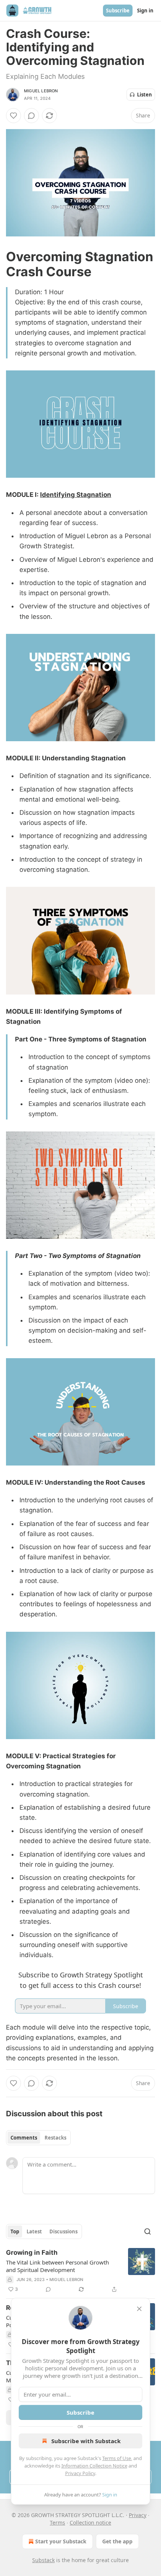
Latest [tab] (34, 2231)
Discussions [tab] (63, 2231)
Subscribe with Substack (86, 2441)
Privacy (138, 2515)
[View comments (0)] (31, 116)
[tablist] (38, 2138)
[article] (80, 2271)
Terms (57, 2523)
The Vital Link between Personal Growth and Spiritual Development (57, 2266)
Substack (43, 2560)
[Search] (148, 2231)
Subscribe (118, 11)
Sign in (145, 11)
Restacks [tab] (55, 2138)
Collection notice (90, 2523)
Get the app (117, 2541)
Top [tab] (15, 2231)
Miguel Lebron (41, 91)
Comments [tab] (24, 2138)
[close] (139, 2309)
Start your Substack (61, 2541)
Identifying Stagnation (76, 495)
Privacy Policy (80, 2473)
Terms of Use (117, 2458)
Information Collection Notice (94, 2466)
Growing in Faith (32, 2252)
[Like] (13, 116)
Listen (145, 95)
